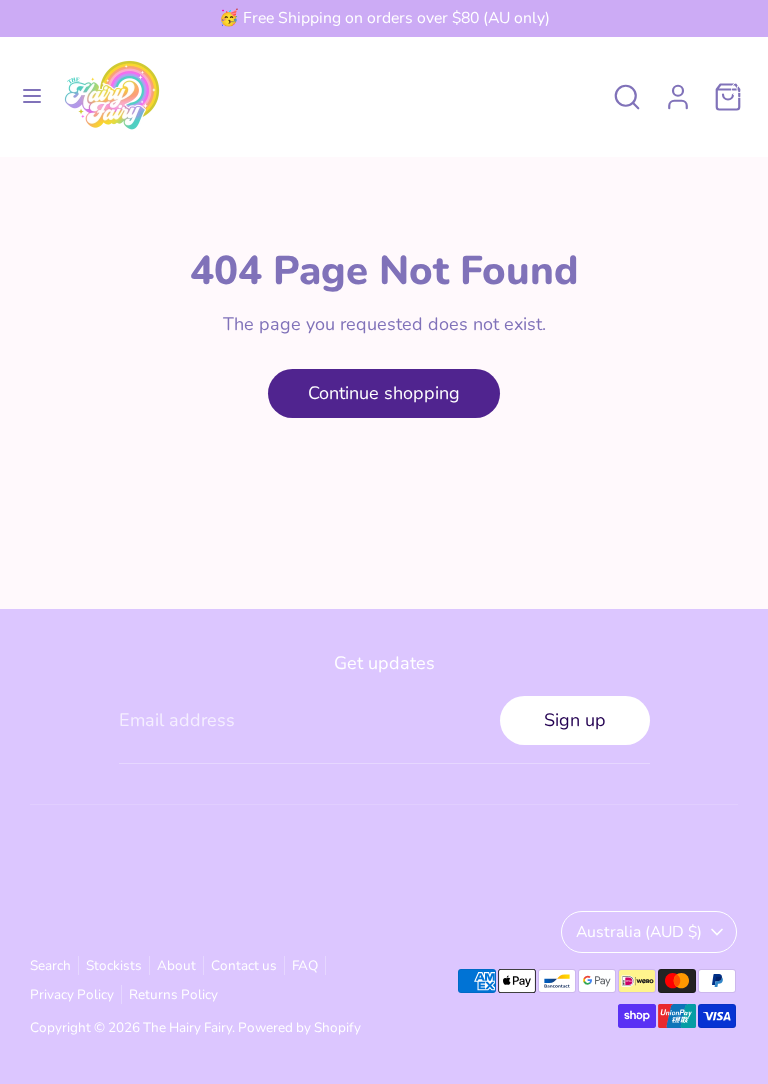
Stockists (114, 965)
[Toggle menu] (32, 96)
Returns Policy (173, 994)
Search (50, 965)
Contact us (244, 965)
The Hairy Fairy (187, 1027)
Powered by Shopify (299, 1027)
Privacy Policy (72, 994)
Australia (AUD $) (639, 932)
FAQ (305, 965)
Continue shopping (384, 393)
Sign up (575, 720)
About (176, 965)
